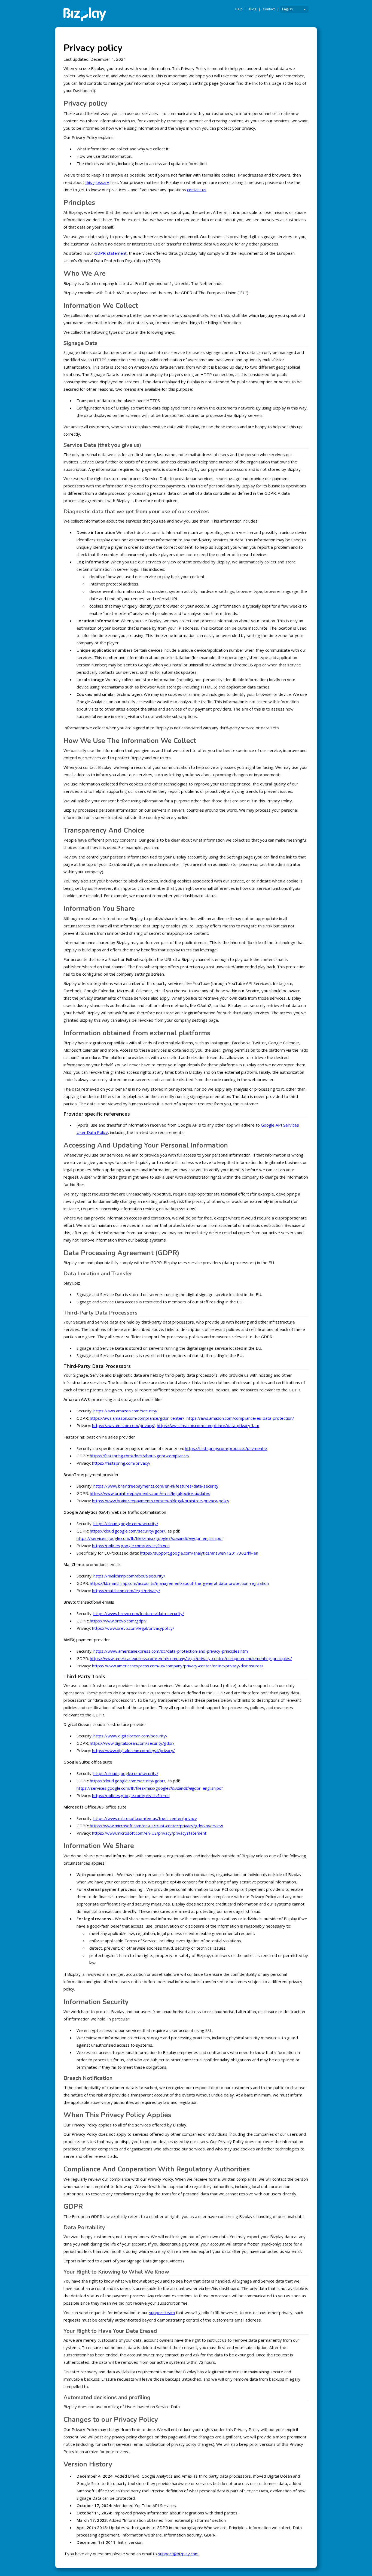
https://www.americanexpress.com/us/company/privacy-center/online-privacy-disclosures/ (178, 1666)
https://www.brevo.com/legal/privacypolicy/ (133, 1628)
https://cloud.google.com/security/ (126, 1524)
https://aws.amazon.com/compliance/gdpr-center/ (137, 1418)
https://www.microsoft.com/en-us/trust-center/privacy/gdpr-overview (156, 1826)
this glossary (97, 182)
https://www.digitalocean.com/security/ (130, 1736)
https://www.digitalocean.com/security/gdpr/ (132, 1743)
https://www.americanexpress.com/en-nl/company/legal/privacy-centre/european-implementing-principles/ (191, 1658)
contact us (197, 190)
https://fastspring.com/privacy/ (121, 1463)
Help (239, 9)
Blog (253, 9)
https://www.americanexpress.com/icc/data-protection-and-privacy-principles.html (171, 1651)
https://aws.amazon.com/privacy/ (123, 1425)
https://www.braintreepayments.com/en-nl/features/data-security (156, 1486)
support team (162, 2313)
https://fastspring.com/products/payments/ (226, 1448)
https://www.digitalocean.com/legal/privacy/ (133, 1750)
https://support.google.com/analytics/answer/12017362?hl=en (199, 1553)
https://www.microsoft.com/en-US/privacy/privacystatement (149, 1833)
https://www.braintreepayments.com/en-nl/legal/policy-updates (150, 1493)
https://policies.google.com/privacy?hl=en (131, 1546)
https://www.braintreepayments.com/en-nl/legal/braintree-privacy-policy (161, 1501)
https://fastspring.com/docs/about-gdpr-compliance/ (140, 1456)
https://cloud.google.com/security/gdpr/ (128, 1531)
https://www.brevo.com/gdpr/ (118, 1621)
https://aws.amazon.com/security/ (126, 1411)
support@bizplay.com (178, 2554)
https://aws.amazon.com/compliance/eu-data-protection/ (240, 1418)
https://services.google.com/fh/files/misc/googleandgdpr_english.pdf (150, 1538)
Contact (269, 9)
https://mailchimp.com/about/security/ (129, 1576)
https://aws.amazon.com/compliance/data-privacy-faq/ (208, 1425)
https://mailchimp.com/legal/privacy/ (126, 1591)
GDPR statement (110, 253)
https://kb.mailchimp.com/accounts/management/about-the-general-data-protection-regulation (179, 1583)
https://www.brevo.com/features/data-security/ (139, 1613)
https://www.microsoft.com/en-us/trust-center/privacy (145, 1818)
